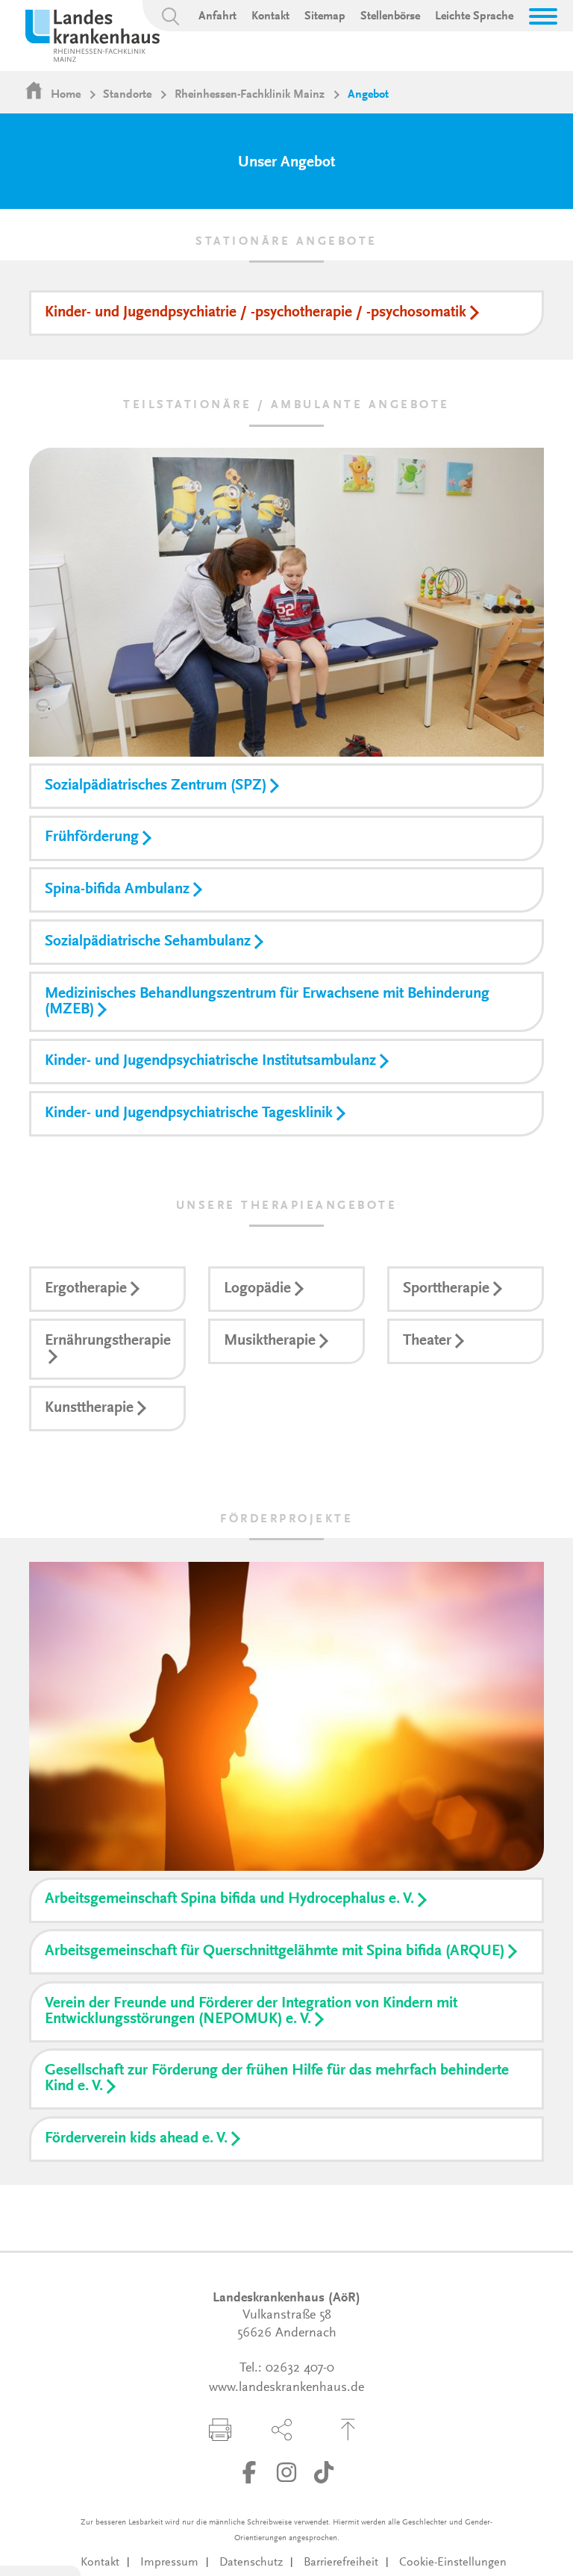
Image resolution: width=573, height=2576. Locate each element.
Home (66, 95)
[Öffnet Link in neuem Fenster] (249, 2472)
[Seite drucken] (220, 2430)
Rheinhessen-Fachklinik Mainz (250, 95)
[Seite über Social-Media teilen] (282, 2430)
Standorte (127, 95)
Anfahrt (217, 16)
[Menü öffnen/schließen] (543, 16)
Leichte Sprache (474, 16)
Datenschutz (251, 2563)
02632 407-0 (300, 2369)
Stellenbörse (390, 16)
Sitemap (325, 16)
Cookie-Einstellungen (453, 2563)
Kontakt (270, 16)
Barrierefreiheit (341, 2563)
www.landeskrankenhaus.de (286, 2388)
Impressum (169, 2563)
